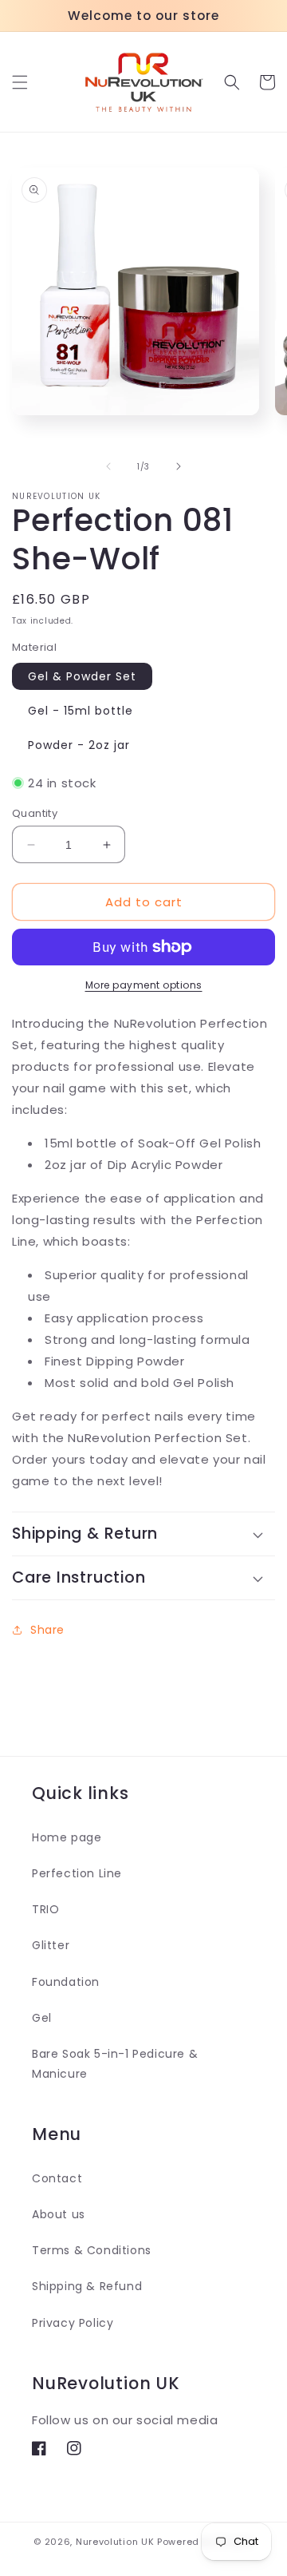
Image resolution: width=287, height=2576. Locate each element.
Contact (57, 2178)
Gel (42, 2018)
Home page (67, 1837)
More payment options (144, 985)
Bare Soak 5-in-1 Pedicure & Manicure (115, 2064)
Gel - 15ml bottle (81, 711)
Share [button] (47, 1630)
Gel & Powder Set (82, 676)
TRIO (45, 1909)
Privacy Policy (73, 2323)
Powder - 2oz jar (79, 745)
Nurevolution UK (115, 2542)
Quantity (35, 813)
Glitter (51, 1945)
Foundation (66, 1982)
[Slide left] (108, 466)
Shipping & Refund (87, 2286)
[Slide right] (179, 466)
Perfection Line (77, 1873)
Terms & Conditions (92, 2250)
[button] (20, 82)
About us (59, 2214)
